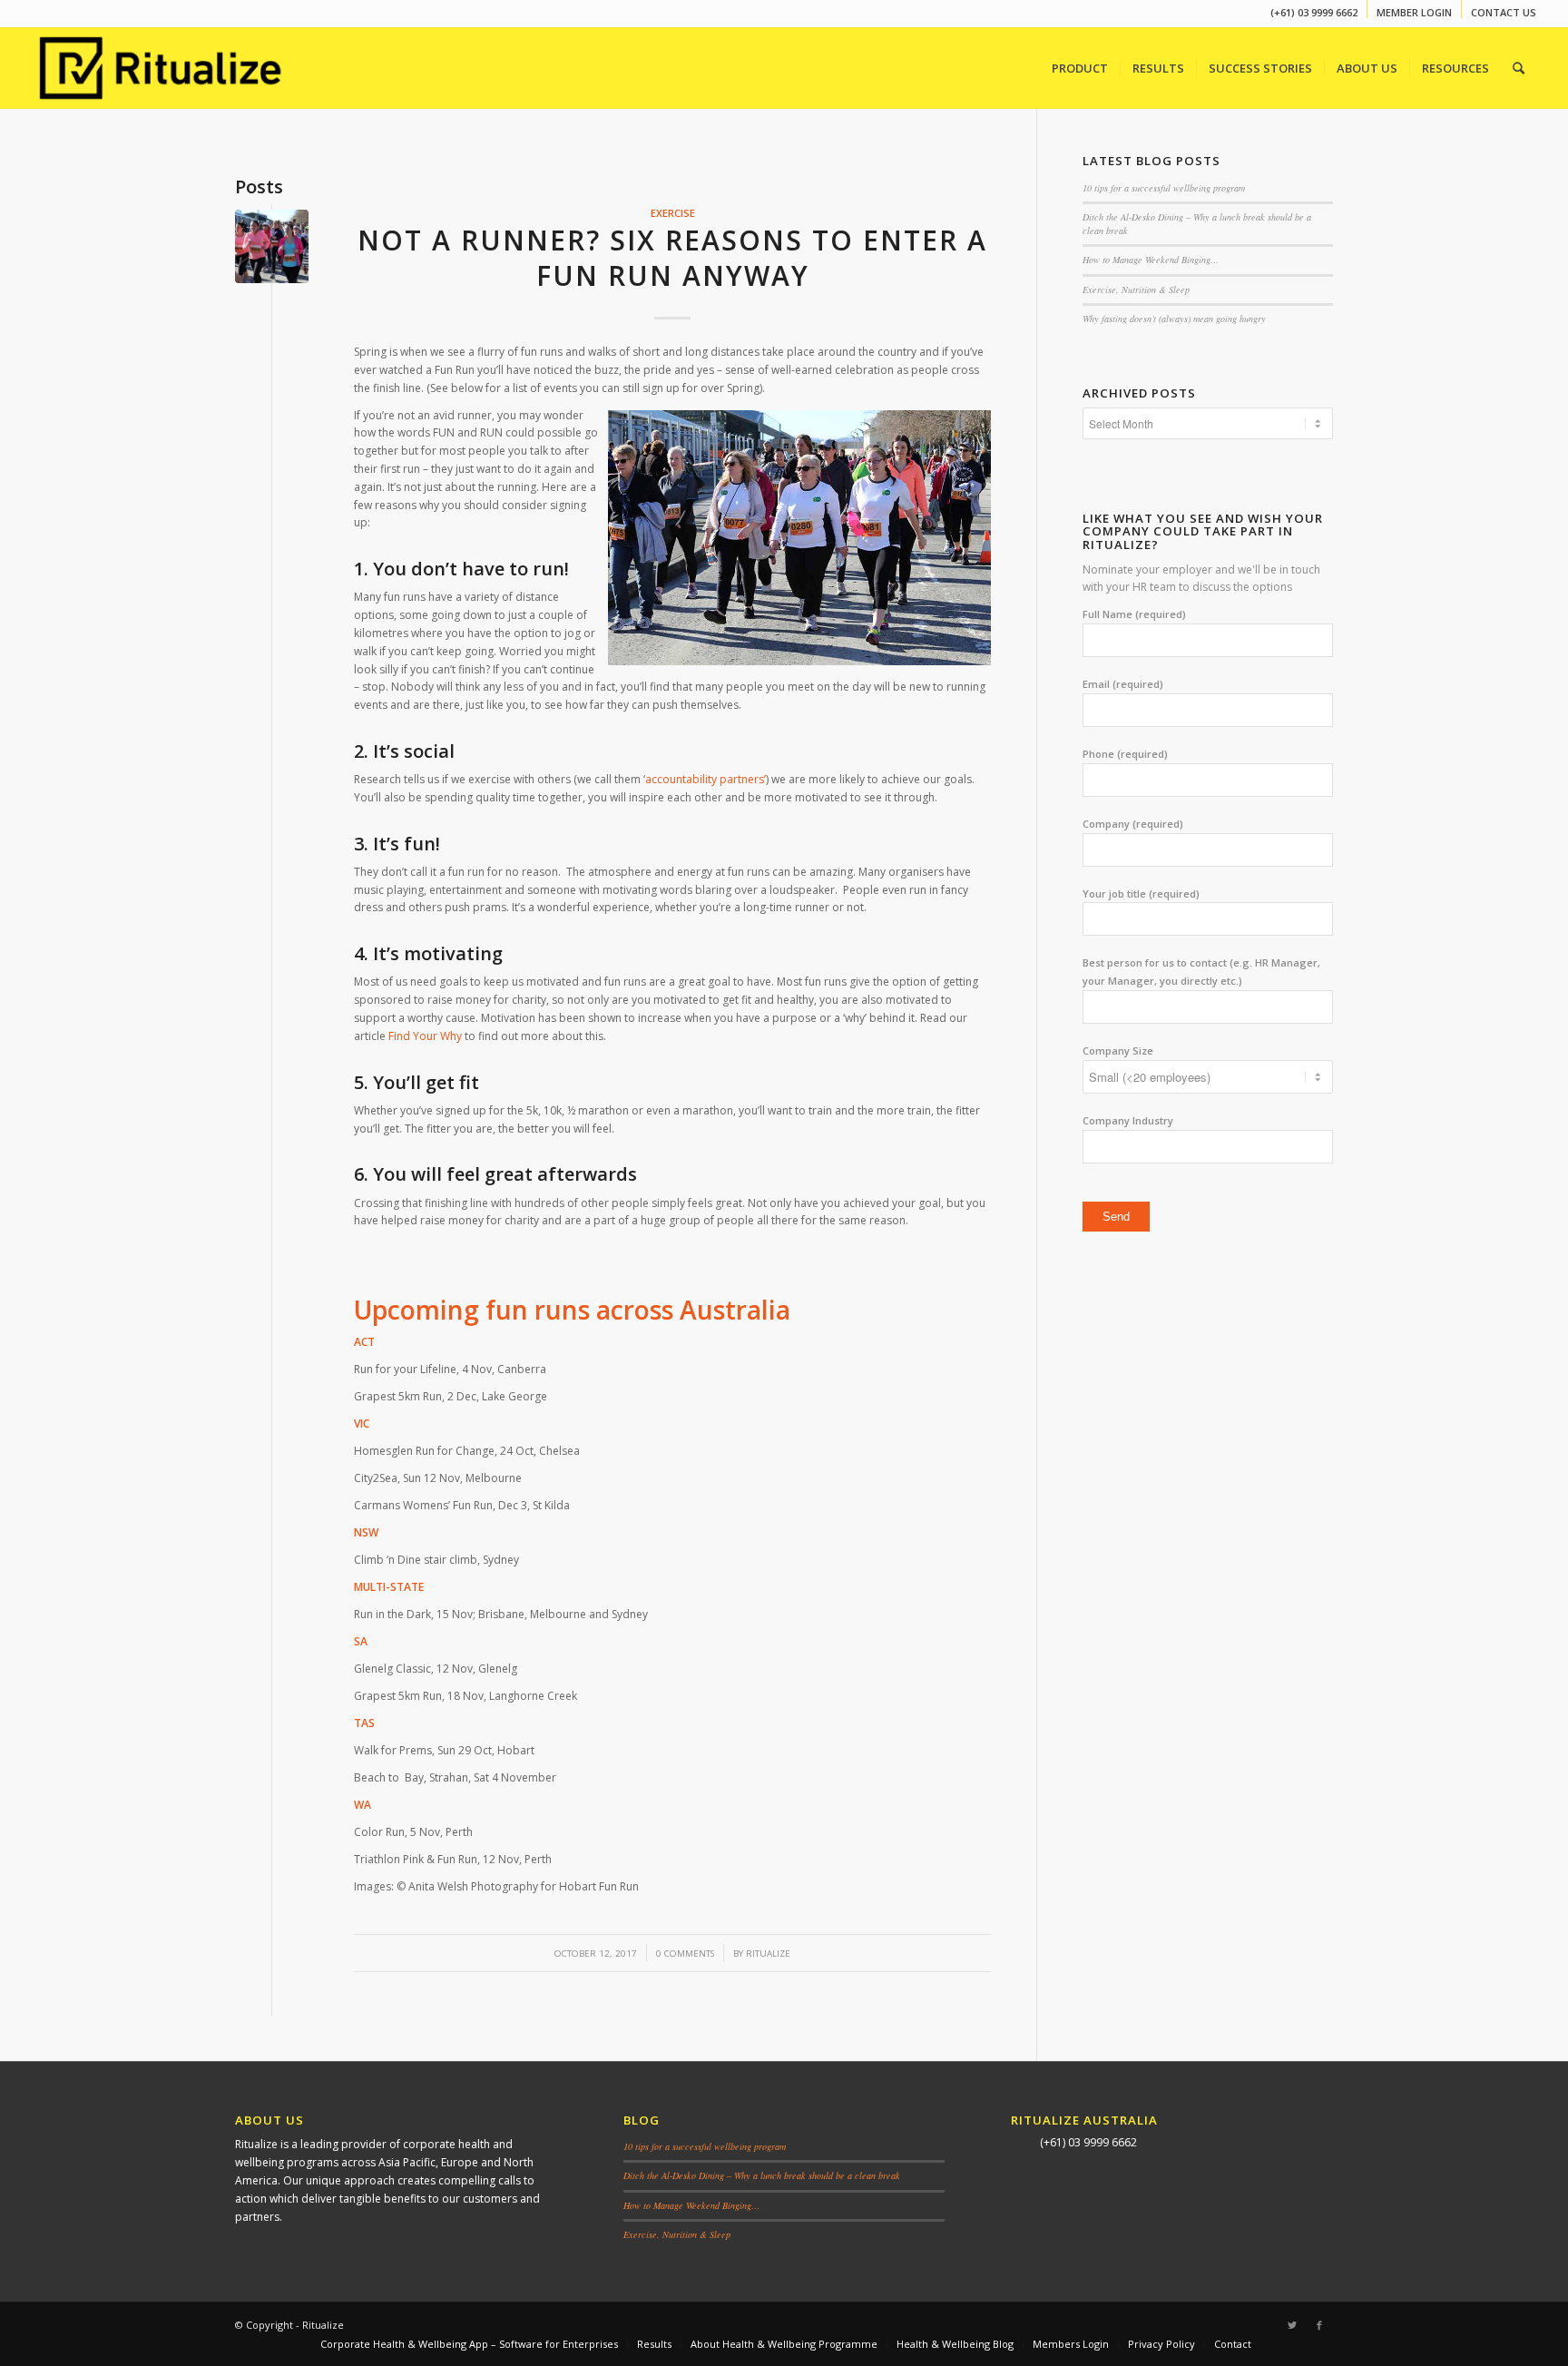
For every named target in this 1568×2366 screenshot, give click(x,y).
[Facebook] (1319, 2325)
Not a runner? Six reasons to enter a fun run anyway (672, 258)
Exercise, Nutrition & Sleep (1136, 290)
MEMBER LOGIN (1414, 12)
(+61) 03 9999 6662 (1314, 12)
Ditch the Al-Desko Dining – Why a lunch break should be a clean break (762, 2175)
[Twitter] (1292, 2325)
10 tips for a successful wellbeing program (1164, 188)
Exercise (673, 213)
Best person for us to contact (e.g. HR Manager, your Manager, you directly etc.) (1201, 972)
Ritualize (768, 1954)
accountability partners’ (706, 779)
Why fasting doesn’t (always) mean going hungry (1174, 319)
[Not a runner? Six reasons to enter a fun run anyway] (272, 246)
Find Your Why (425, 1036)
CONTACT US (1504, 12)
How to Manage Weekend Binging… (1151, 260)
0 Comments (685, 1954)
